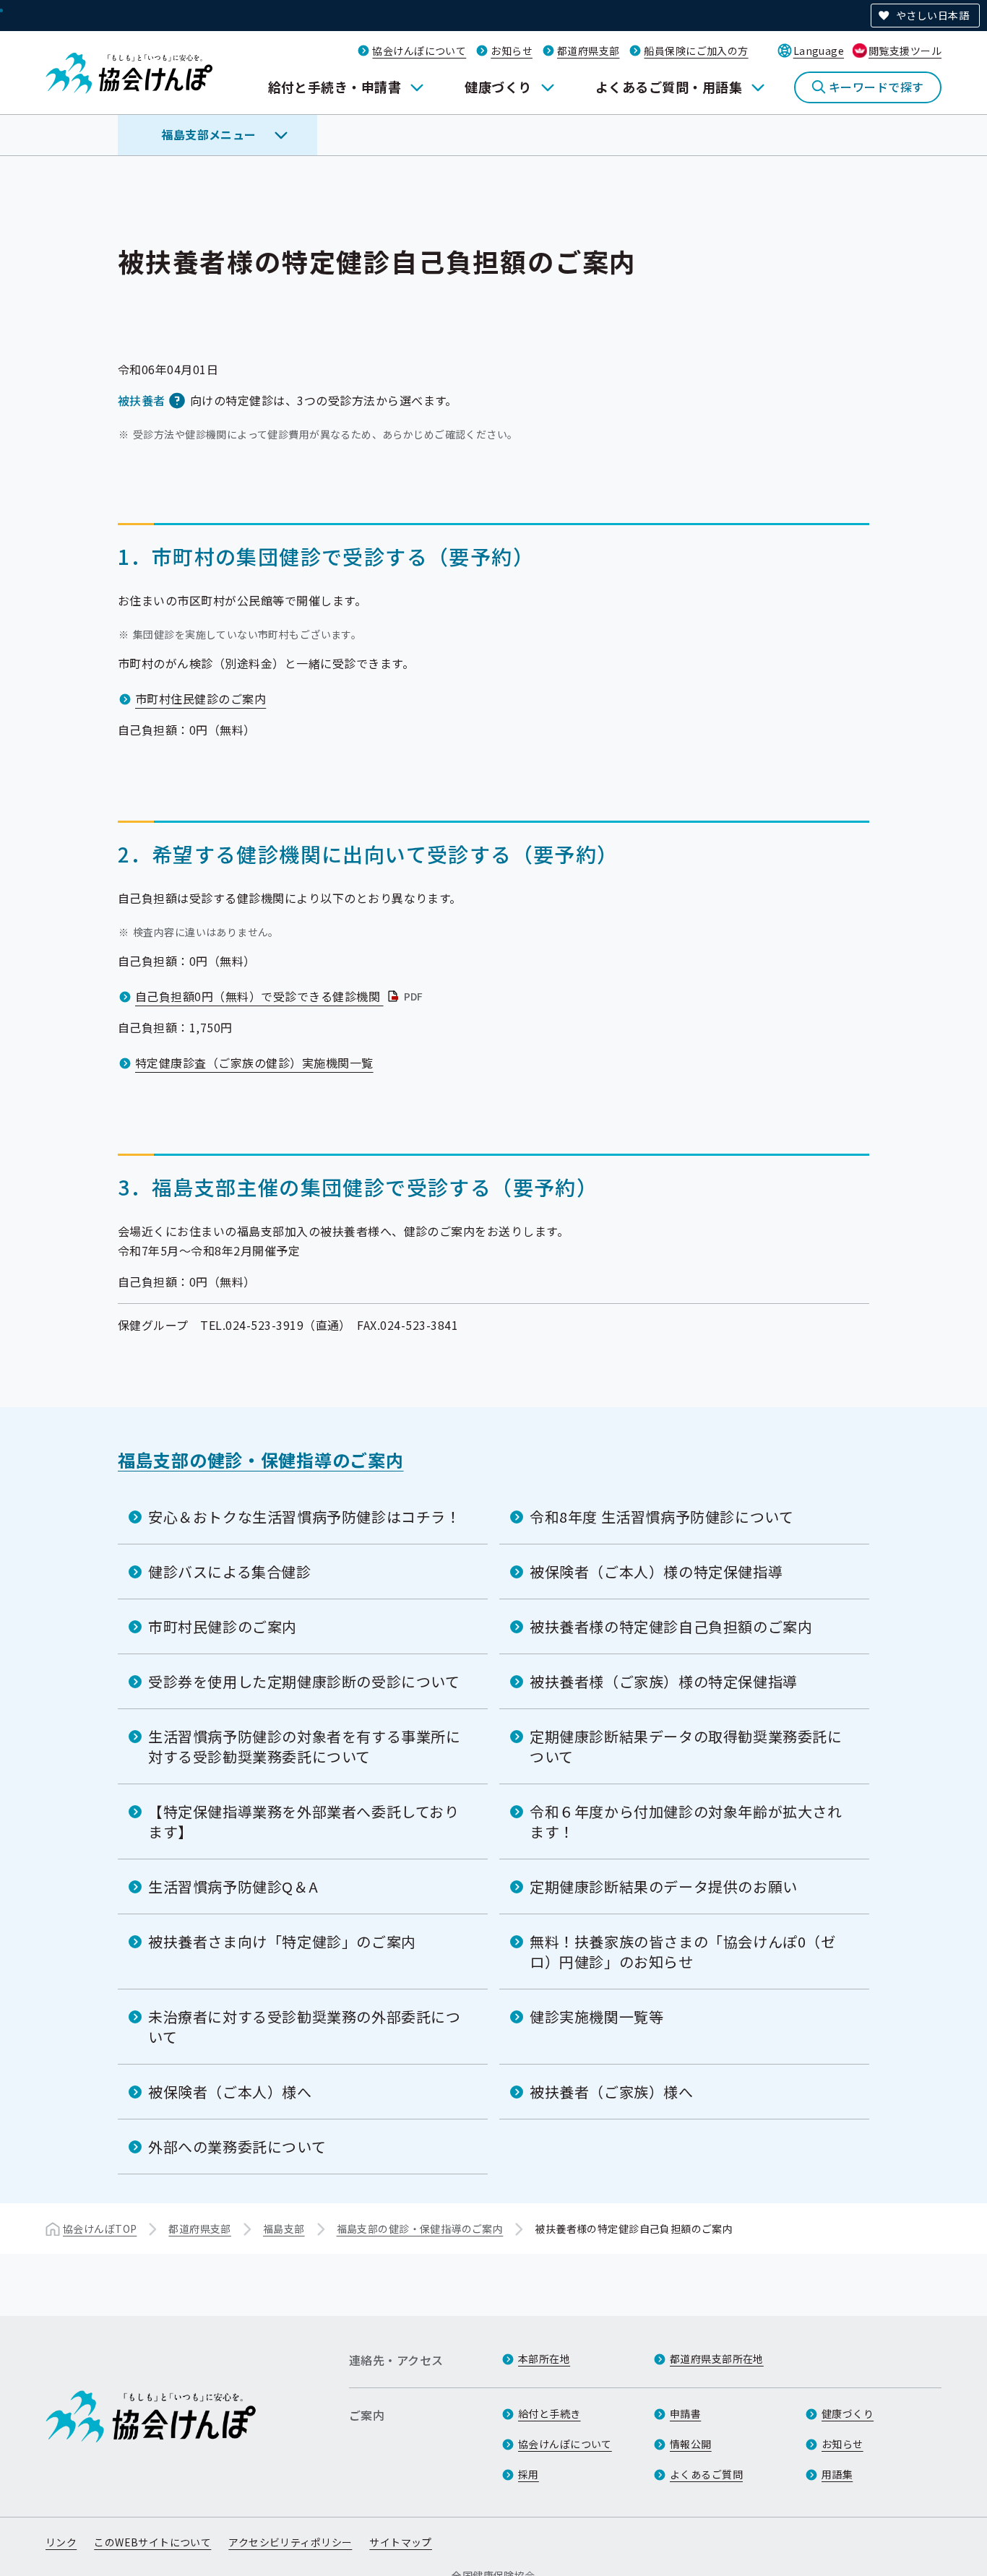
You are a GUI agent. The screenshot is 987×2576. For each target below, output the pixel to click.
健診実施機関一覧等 (596, 2017)
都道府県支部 (589, 51)
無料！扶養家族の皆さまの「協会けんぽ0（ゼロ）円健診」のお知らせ (683, 1952)
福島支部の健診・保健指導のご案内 (261, 1460)
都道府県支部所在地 (717, 2359)
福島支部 (284, 2229)
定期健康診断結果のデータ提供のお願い (664, 1886)
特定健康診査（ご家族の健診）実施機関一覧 (254, 1063)
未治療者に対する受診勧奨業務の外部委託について (305, 2027)
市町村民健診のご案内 (223, 1626)
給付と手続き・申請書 (335, 87)
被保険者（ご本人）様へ (230, 2092)
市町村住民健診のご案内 (201, 699)
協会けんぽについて (419, 51)
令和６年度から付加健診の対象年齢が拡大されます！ (686, 1821)
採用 (529, 2474)
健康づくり (498, 87)
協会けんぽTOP (100, 2229)
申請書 (685, 2413)
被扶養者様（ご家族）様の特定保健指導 (664, 1681)
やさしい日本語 (932, 15)
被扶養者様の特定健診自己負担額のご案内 (671, 1626)
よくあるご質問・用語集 (669, 87)
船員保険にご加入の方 (696, 51)
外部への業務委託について (237, 2147)
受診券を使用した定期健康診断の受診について (304, 1681)
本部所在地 (544, 2359)
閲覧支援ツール (905, 51)
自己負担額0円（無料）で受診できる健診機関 (281, 996)
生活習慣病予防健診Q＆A (233, 1886)
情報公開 (691, 2444)
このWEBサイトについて (152, 2542)
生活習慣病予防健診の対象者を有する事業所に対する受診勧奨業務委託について (305, 1746)
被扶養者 (142, 400)
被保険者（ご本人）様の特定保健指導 (656, 1572)
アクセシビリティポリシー (290, 2542)
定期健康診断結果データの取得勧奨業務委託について (686, 1746)
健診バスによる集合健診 (230, 1572)
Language (819, 51)
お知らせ (512, 51)
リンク (61, 2542)
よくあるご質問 (706, 2474)
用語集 (837, 2474)
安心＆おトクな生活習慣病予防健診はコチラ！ (305, 1517)
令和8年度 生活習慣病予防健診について (661, 1517)
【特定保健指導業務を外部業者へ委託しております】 (304, 1821)
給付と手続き (549, 2413)
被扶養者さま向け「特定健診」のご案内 (282, 1941)
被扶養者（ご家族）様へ (612, 2092)
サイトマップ (401, 2542)
